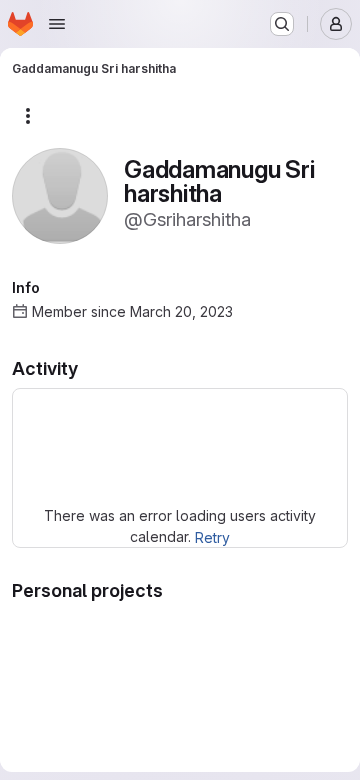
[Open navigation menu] (57, 24)
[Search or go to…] (282, 24)
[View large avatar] (60, 194)
